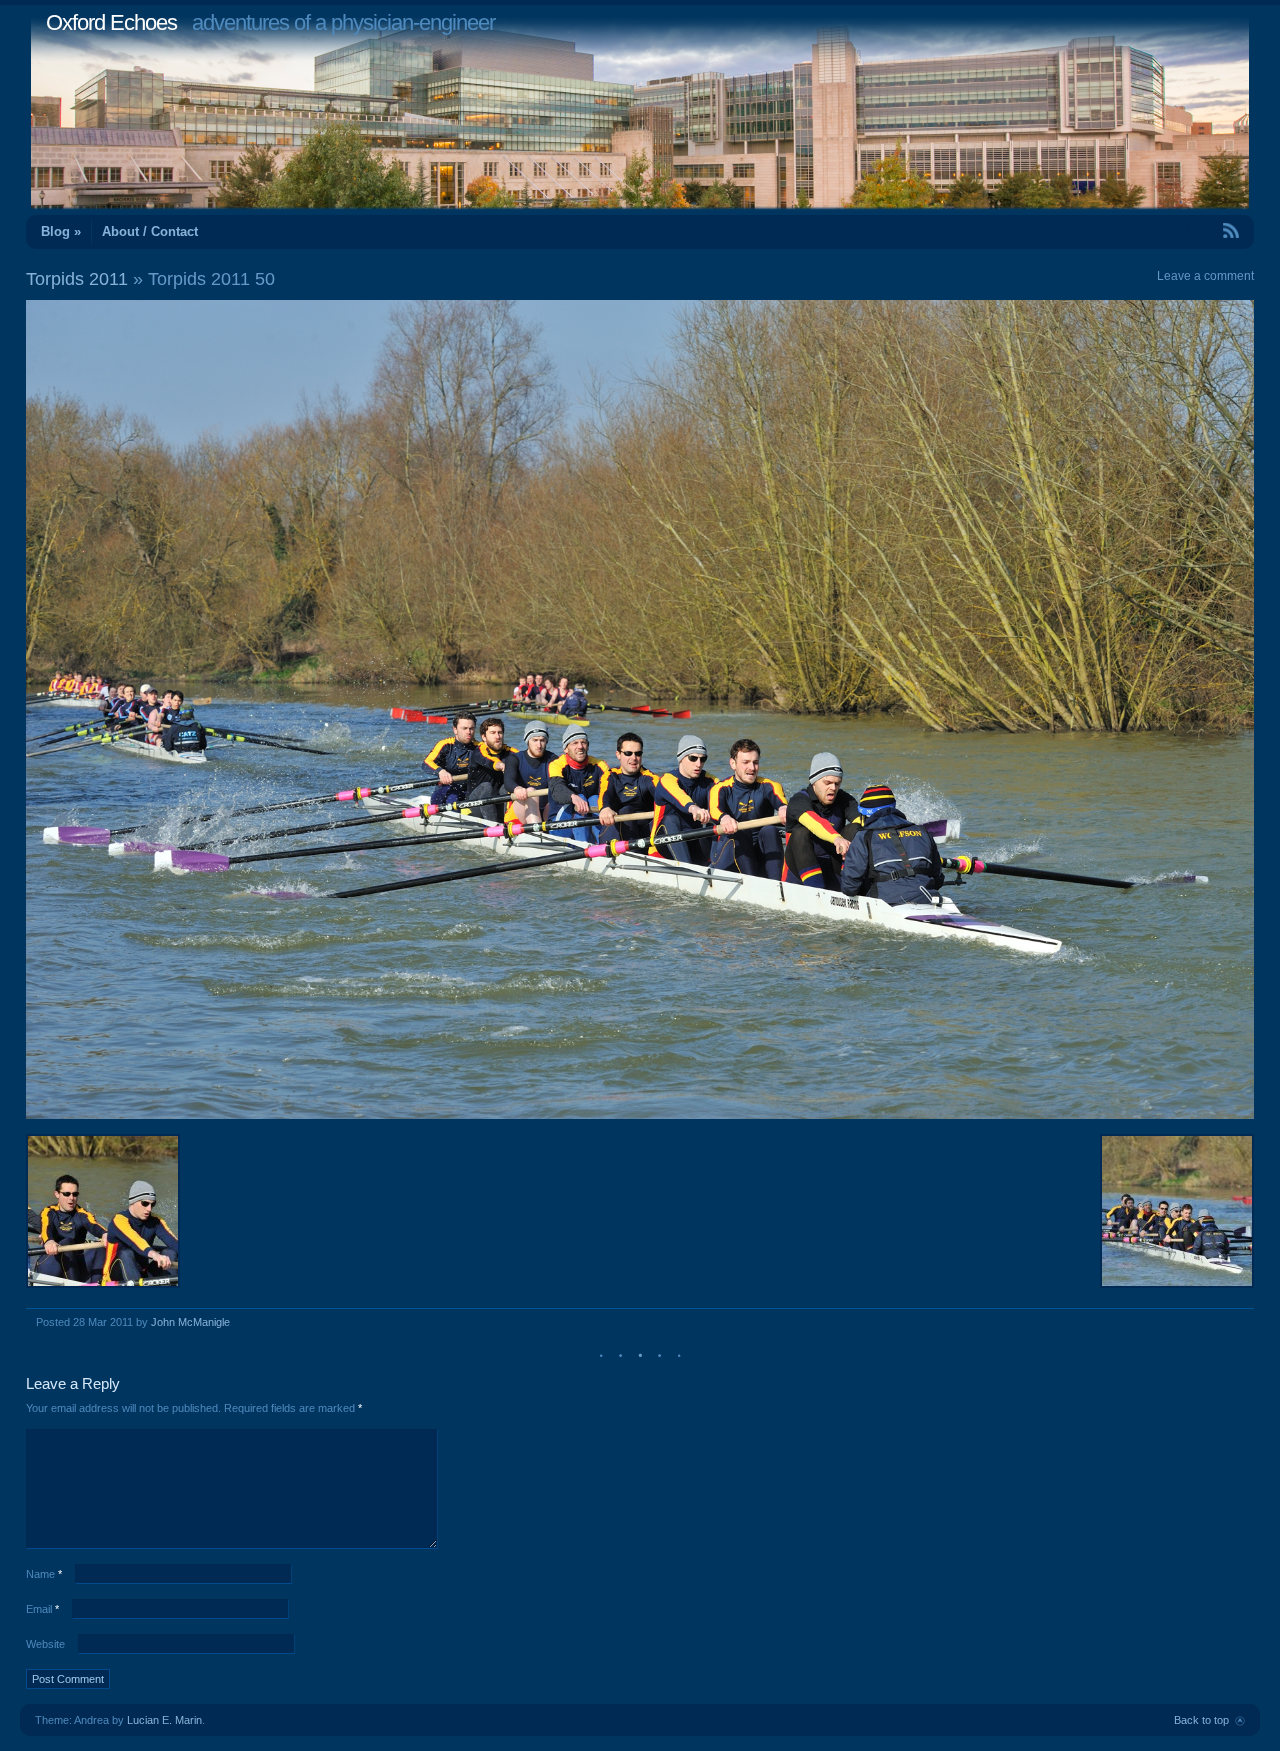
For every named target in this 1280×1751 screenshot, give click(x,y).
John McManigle (190, 1322)
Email (42, 1609)
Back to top (1201, 1720)
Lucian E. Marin (164, 1720)
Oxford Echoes (111, 22)
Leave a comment (1205, 276)
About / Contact (150, 231)
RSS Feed (1185, 230)
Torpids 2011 (77, 279)
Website (45, 1644)
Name (44, 1574)
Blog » (61, 231)
